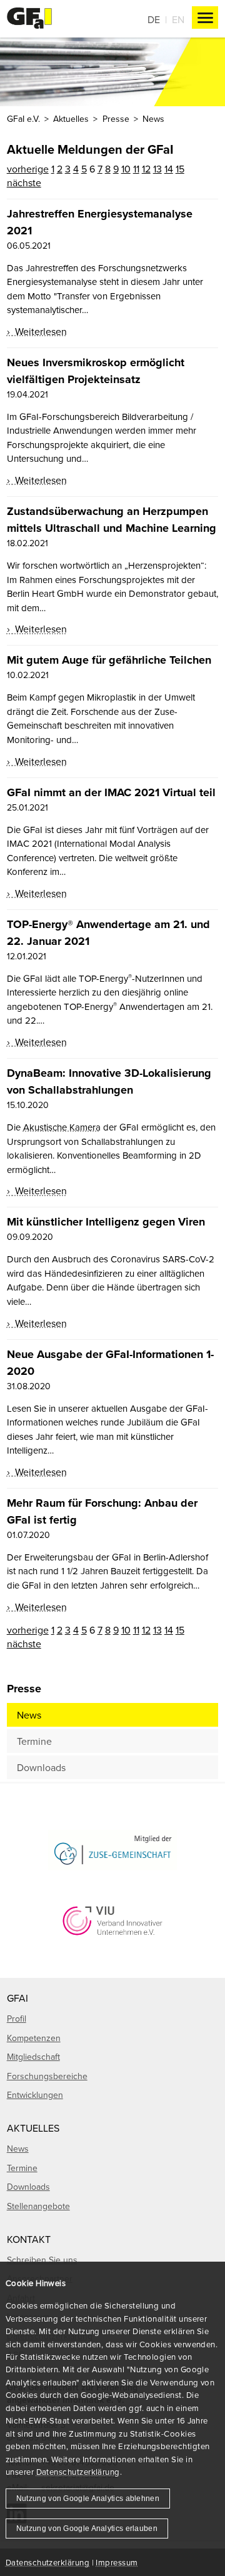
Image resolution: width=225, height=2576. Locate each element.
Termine (34, 1741)
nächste (24, 182)
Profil (17, 2019)
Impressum (117, 2562)
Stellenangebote (38, 2206)
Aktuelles (71, 119)
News (29, 1715)
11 (136, 169)
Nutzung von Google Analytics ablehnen (88, 2499)
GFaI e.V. (23, 119)
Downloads (41, 1767)
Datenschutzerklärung (78, 2472)
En (178, 19)
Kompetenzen (34, 2038)
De (154, 19)
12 (146, 169)
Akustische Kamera (62, 1127)
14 (169, 169)
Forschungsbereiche (47, 2076)
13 (157, 169)
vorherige (28, 169)
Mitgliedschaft (33, 2057)
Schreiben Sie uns (42, 2260)
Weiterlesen (40, 331)
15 (180, 169)
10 (126, 169)
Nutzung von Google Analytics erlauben (87, 2529)
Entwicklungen (35, 2095)
